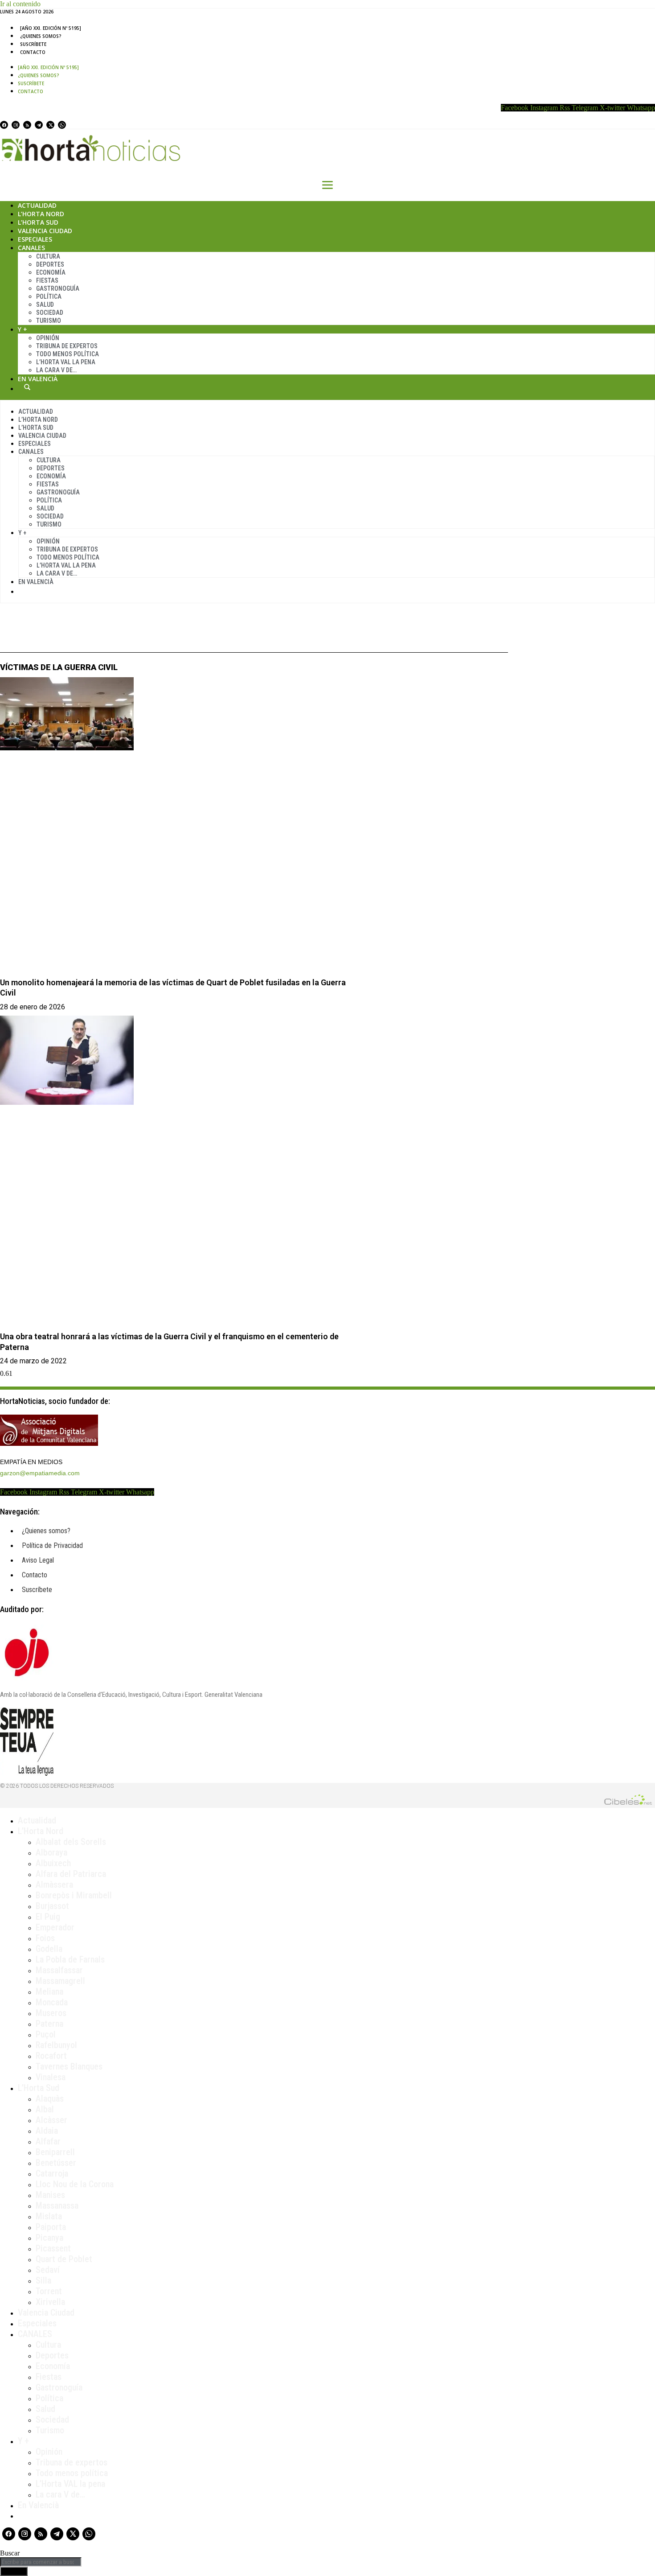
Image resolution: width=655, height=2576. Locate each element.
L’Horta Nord (41, 214)
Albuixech (53, 1863)
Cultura (48, 256)
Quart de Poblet (64, 2259)
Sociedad (50, 313)
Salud (45, 305)
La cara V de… (56, 370)
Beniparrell (55, 2152)
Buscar (27, 387)
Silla (43, 2280)
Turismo (49, 321)
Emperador (55, 1927)
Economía (51, 272)
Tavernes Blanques (69, 2066)
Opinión (48, 338)
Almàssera (54, 1885)
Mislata (49, 2216)
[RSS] (27, 125)
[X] (50, 125)
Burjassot (52, 1906)
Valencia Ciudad (45, 231)
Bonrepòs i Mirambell (74, 1895)
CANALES (35, 2334)
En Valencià (38, 379)
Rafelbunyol (56, 2045)
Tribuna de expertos (67, 346)
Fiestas (47, 280)
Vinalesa (51, 2077)
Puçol (46, 2034)
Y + (23, 329)
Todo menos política (68, 354)
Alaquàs (50, 2099)
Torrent (49, 2291)
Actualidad (37, 205)
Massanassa (57, 2206)
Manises (50, 2195)
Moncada (52, 2002)
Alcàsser (51, 2120)
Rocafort (51, 2056)
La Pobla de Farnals (70, 1959)
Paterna (49, 2024)
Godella (49, 1949)
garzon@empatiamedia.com (40, 1473)
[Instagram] (16, 125)
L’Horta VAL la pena (70, 2484)
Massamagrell (60, 1981)
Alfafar (48, 2141)
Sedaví (48, 2270)
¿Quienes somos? (41, 36)
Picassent (53, 2248)
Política (49, 296)
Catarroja (52, 2173)
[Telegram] (39, 125)
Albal (45, 2109)
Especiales (35, 239)
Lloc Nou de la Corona (75, 2184)
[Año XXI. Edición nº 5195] (51, 28)
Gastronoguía (58, 288)
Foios (45, 1938)
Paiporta (51, 2227)
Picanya (49, 2238)
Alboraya (51, 1852)
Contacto (33, 52)
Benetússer (56, 2163)
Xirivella (50, 2302)
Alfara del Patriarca (71, 1874)
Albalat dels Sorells (71, 1842)
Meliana (49, 1992)
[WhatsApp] (62, 125)
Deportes (50, 264)
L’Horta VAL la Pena (66, 362)
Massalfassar (59, 1970)
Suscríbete (33, 44)
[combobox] (41, 2562)
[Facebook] (4, 125)
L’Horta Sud (38, 222)
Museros (51, 2013)
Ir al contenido (20, 4)
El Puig (48, 1917)
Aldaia (47, 2131)
